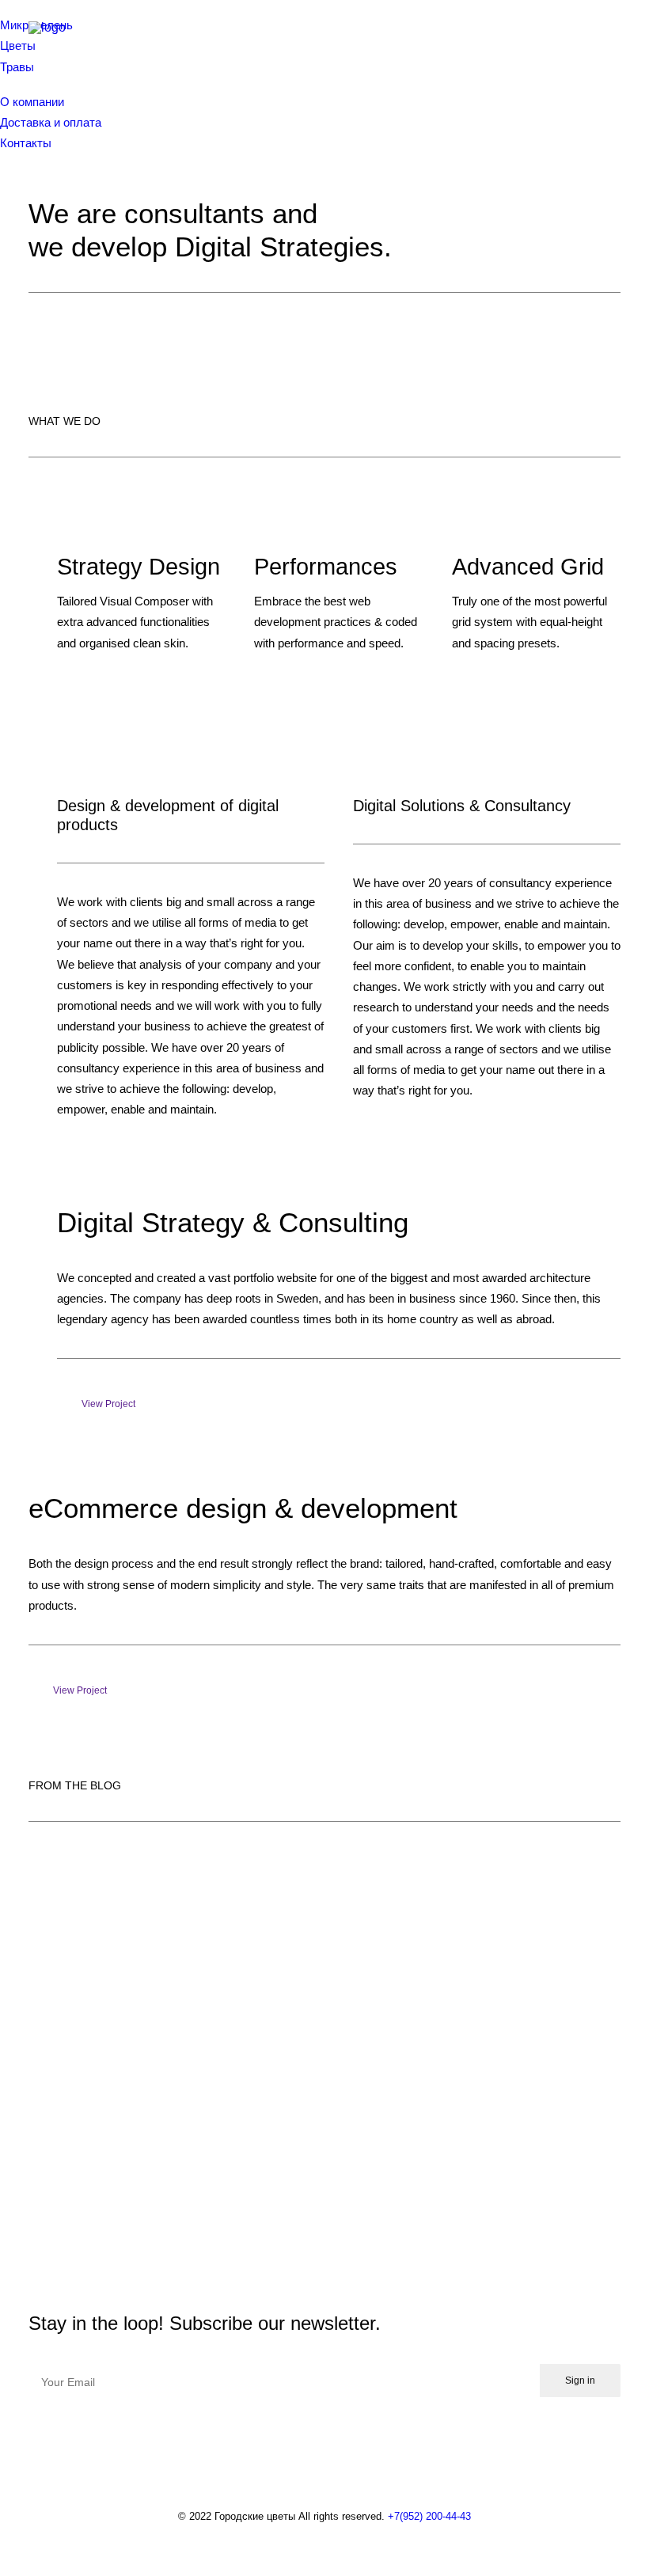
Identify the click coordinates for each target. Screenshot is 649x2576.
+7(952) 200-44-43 (429, 2516)
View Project (108, 1404)
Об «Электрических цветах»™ (190, 2023)
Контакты (26, 143)
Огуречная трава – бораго (167, 1892)
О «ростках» (95, 2153)
